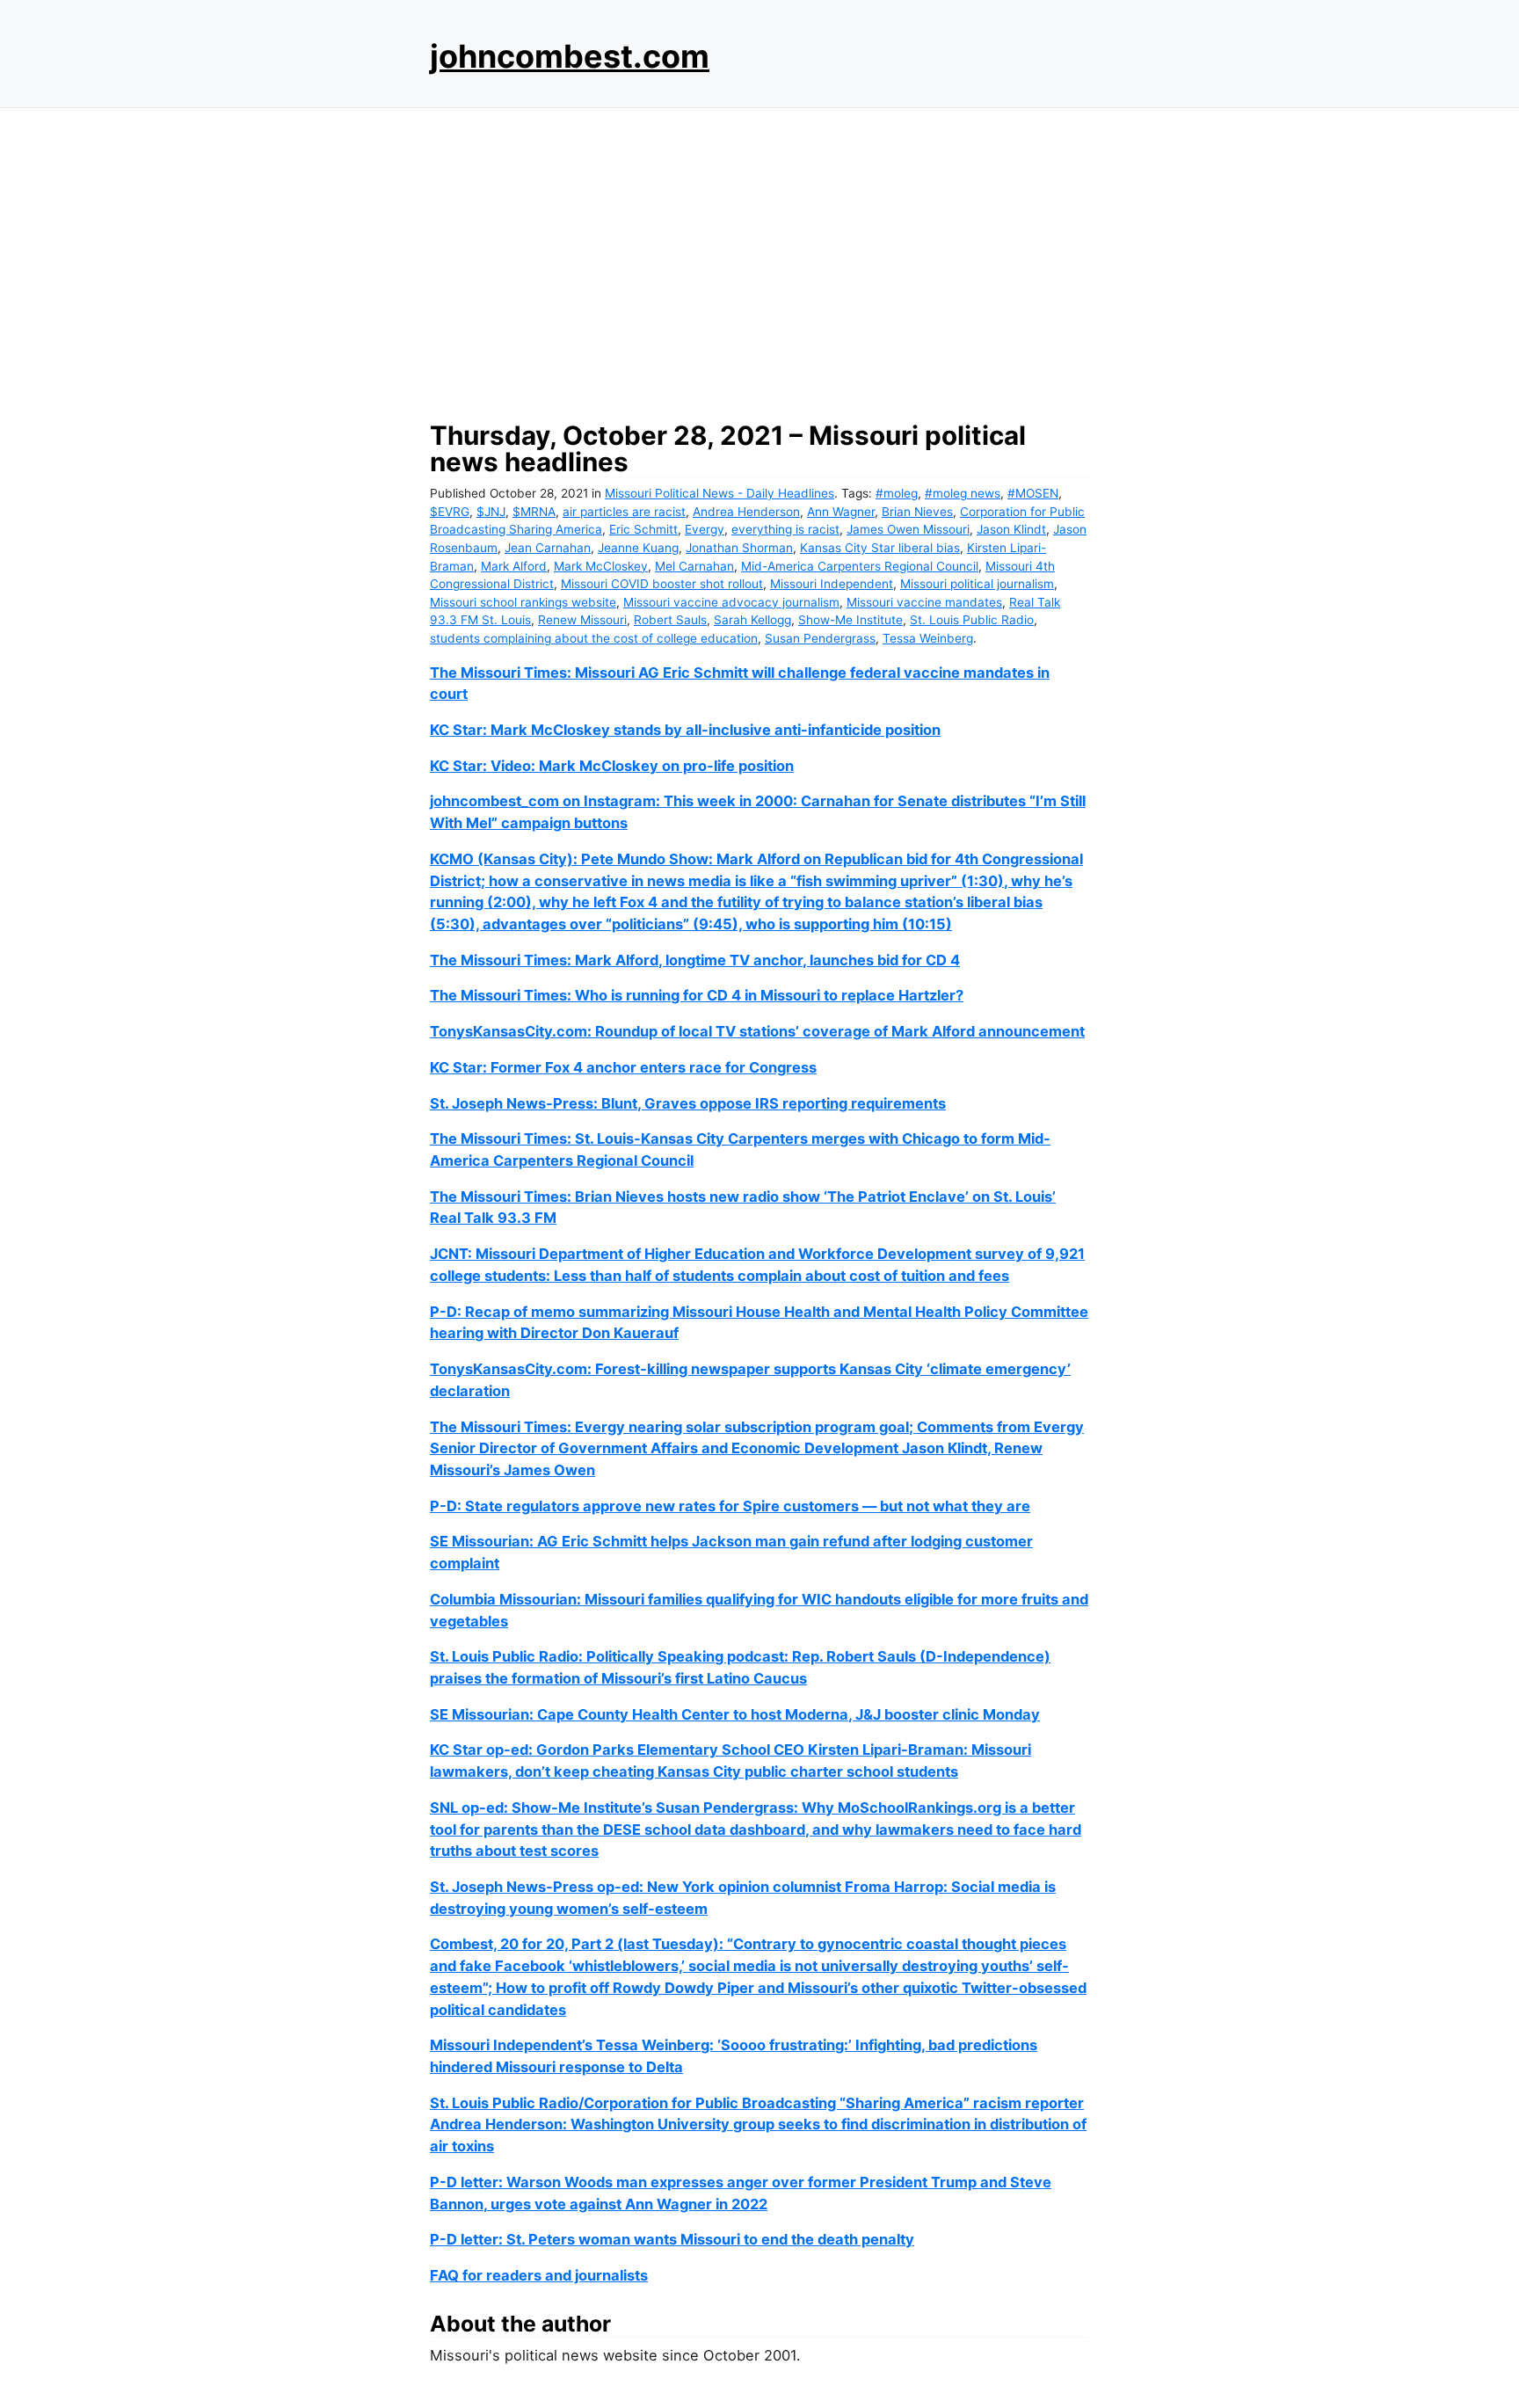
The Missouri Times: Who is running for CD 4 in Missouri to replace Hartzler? (697, 995)
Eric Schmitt (643, 529)
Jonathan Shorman (739, 548)
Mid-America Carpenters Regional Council (860, 566)
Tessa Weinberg (928, 638)
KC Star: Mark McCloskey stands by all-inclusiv (596, 730)
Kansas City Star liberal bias (880, 548)
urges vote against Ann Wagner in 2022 (629, 2204)
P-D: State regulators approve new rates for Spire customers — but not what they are (730, 1506)
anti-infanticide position (856, 730)
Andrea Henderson (746, 512)
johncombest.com (570, 56)
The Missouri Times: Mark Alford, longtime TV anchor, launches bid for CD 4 (695, 960)
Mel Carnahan (694, 566)
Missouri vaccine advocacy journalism (731, 602)
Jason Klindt (1011, 529)
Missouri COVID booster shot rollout (662, 584)
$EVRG (450, 512)
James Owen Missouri (908, 529)
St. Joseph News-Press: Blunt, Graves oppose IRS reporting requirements (688, 1103)
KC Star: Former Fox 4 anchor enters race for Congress (623, 1067)
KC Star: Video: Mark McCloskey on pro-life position (612, 766)
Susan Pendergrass (820, 638)
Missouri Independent (832, 584)
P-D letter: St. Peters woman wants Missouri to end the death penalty (672, 2239)
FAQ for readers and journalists (539, 2275)
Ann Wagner (841, 512)
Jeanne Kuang (638, 548)
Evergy (705, 529)
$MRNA (534, 512)
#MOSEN (1033, 493)
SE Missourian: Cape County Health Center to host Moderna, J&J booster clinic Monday (735, 1714)
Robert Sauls (670, 620)
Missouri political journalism (977, 584)
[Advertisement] (759, 259)
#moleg (897, 493)
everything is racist (785, 529)
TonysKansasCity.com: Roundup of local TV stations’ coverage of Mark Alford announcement (757, 1031)
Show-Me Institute (850, 620)
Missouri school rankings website (523, 602)
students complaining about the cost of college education (594, 638)
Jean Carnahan (548, 548)
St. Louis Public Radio (972, 620)
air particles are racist (624, 512)
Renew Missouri (582, 620)
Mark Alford (514, 566)
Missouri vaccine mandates (924, 602)
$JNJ (491, 512)
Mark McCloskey (601, 566)
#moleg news (963, 493)
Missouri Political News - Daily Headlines (720, 493)
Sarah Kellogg (752, 620)
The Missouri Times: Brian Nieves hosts (568, 1197)
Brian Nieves (917, 512)
